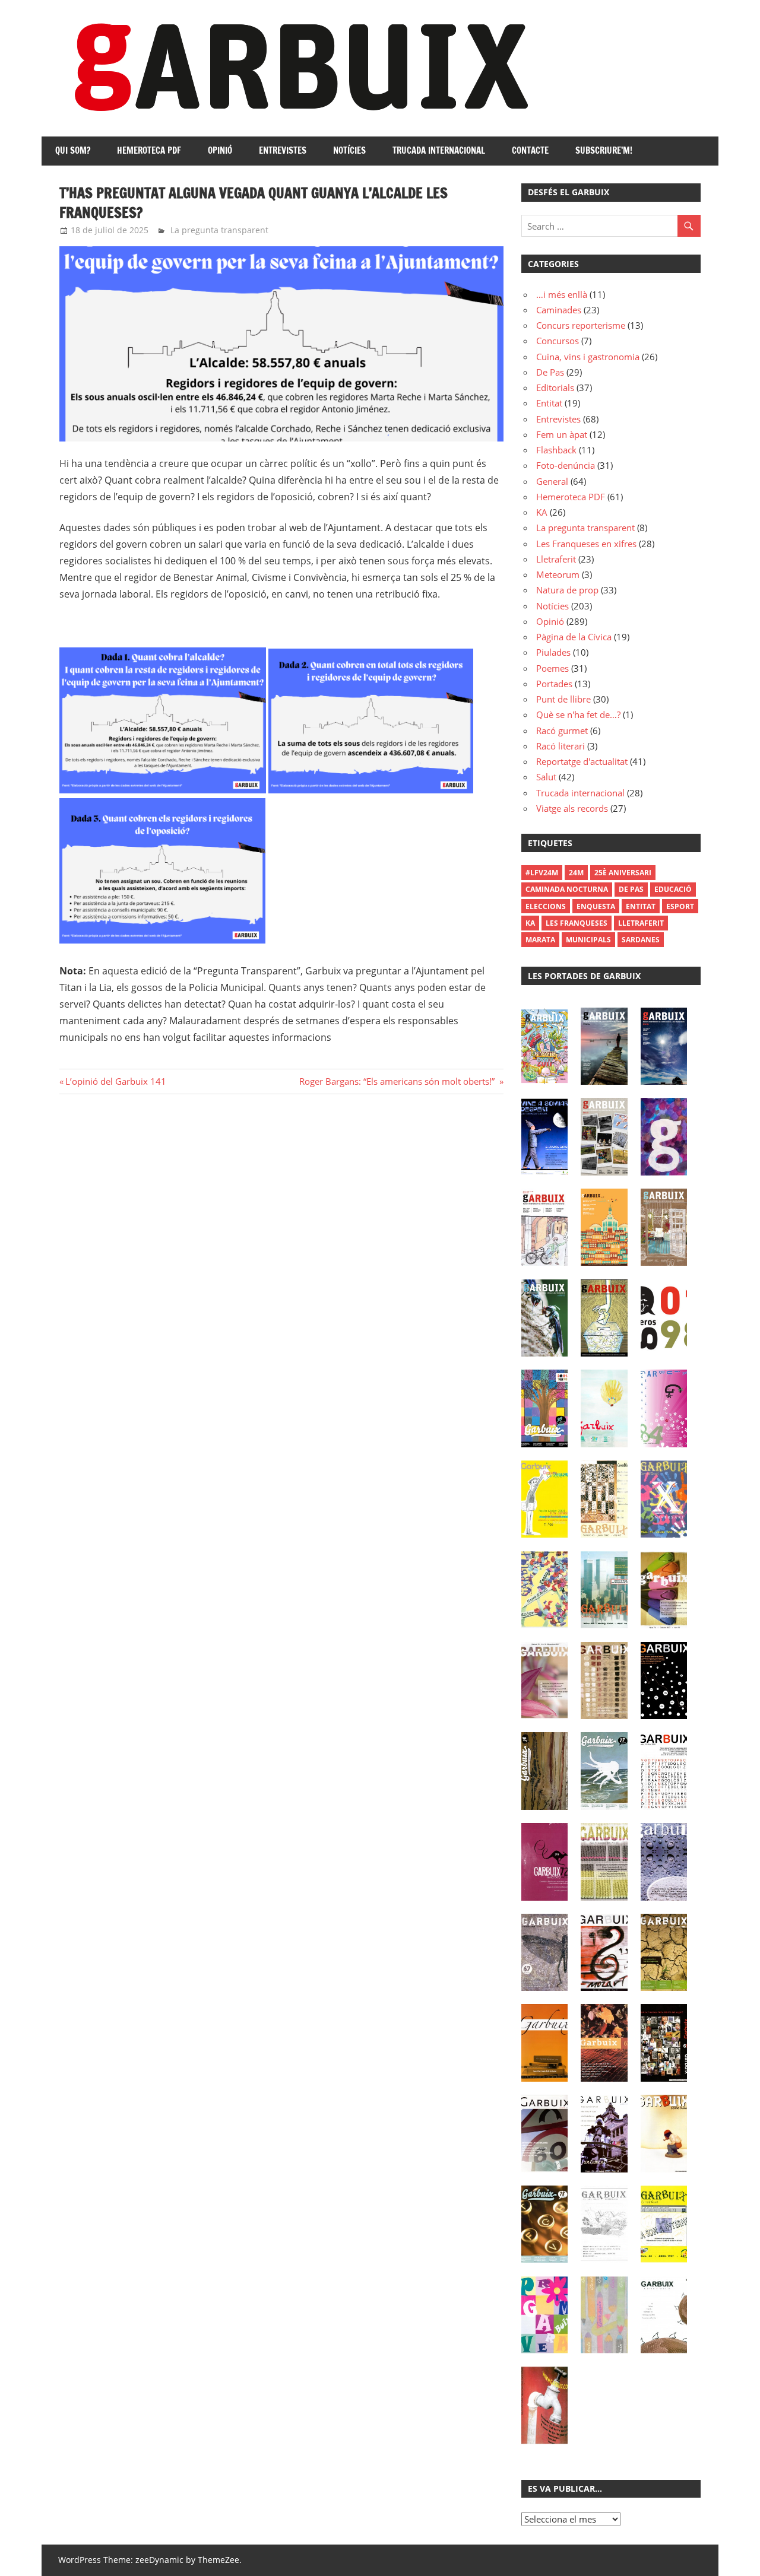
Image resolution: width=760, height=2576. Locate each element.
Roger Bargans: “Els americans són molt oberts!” (398, 1081)
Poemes (552, 668)
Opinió (220, 150)
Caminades (559, 310)
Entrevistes (283, 150)
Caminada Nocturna (567, 889)
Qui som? (73, 150)
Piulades (553, 652)
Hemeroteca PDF (149, 150)
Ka (530, 923)
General (552, 481)
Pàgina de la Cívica (574, 637)
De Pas (550, 372)
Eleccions (546, 906)
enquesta (596, 906)
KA (542, 512)
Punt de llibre (563, 699)
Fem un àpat (562, 434)
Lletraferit (556, 559)
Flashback (556, 450)
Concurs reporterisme (581, 325)
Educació (673, 889)
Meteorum (558, 574)
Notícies (349, 150)
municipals (588, 940)
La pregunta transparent (219, 230)
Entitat (549, 403)
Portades (554, 684)
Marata (540, 940)
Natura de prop (567, 590)
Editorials (555, 387)
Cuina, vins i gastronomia (588, 357)
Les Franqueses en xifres (586, 544)
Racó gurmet (562, 730)
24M (576, 873)
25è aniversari (623, 873)
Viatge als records (572, 808)
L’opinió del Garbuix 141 (115, 1081)
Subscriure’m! (604, 150)
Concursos (558, 341)
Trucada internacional (439, 150)
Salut (546, 777)
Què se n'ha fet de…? (578, 714)
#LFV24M (542, 873)
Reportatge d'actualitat (582, 761)
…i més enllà (562, 294)
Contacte (530, 150)
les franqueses (577, 923)
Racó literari (560, 746)
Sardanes (641, 940)
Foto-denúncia (566, 465)
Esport (680, 906)
